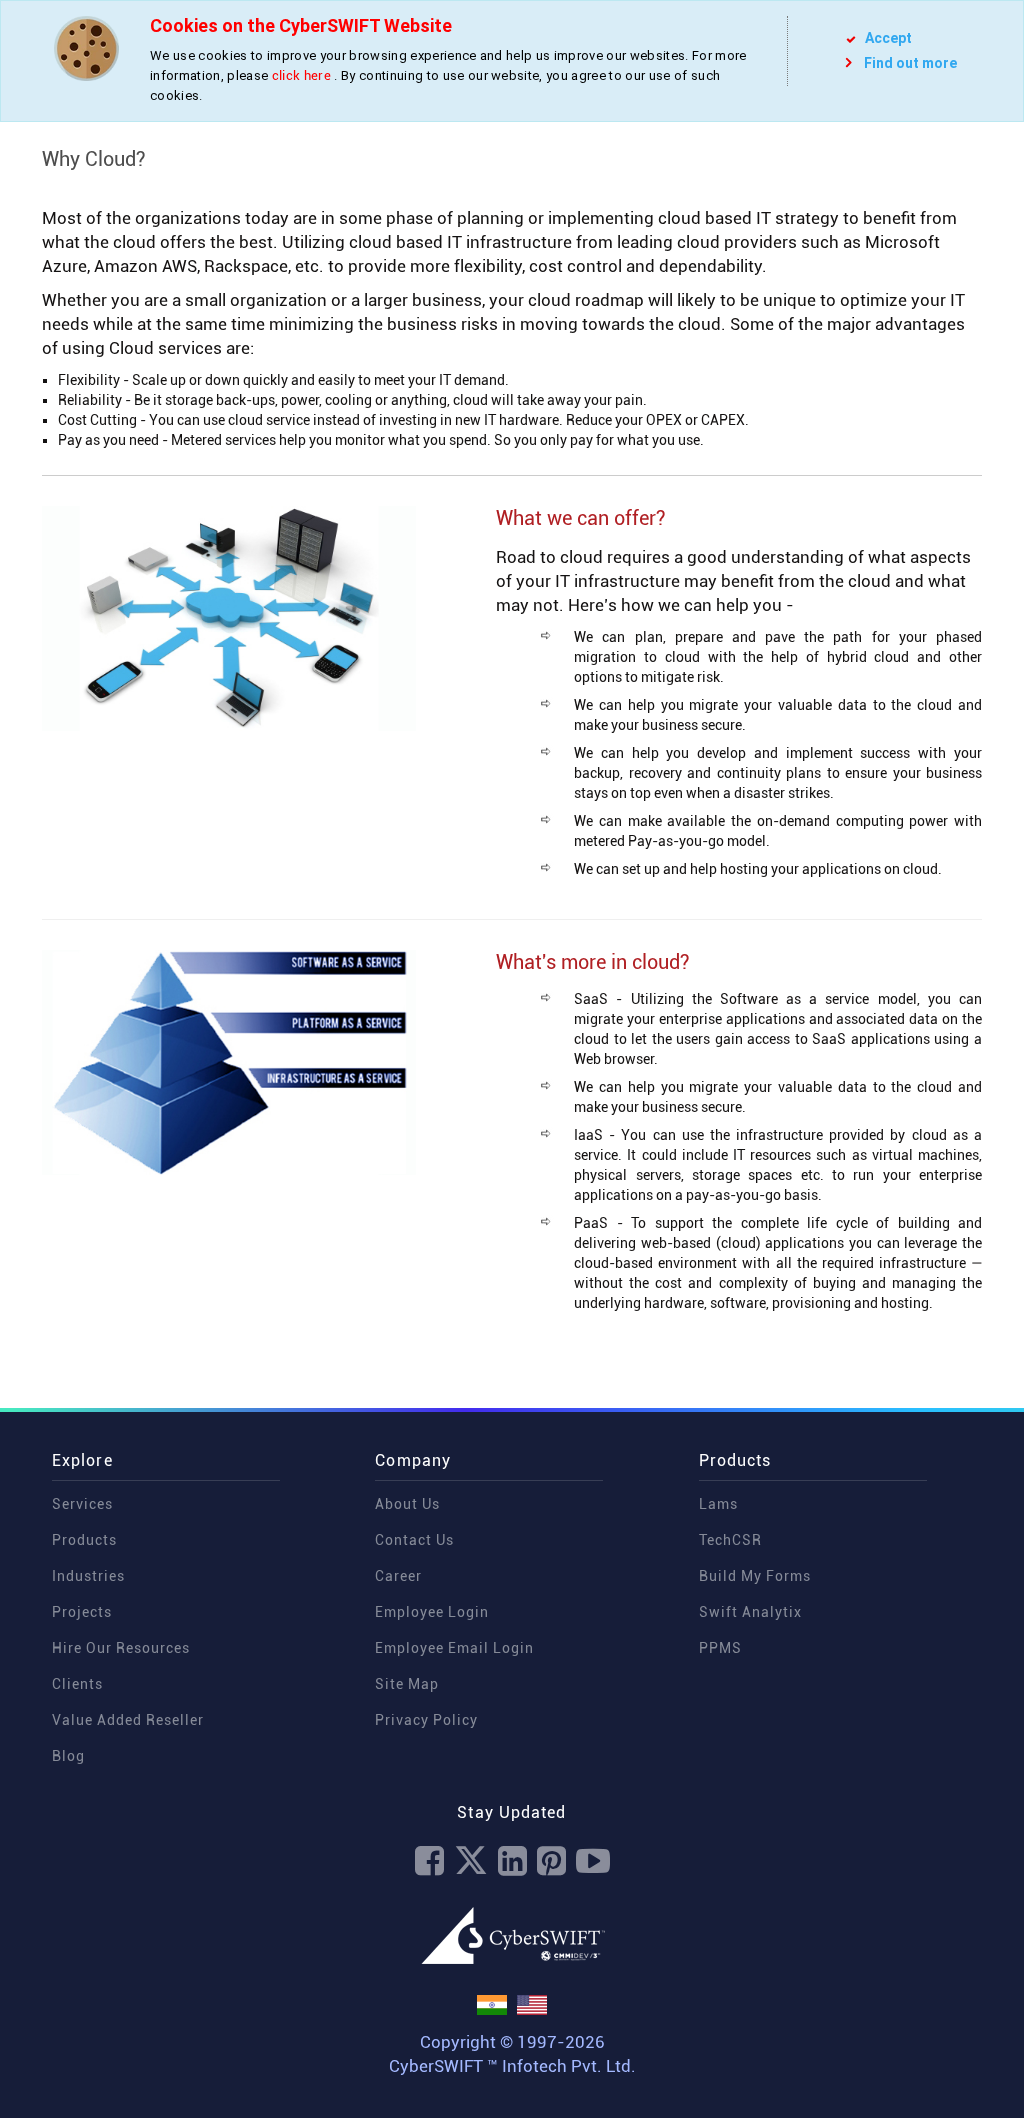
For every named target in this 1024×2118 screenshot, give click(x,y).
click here (301, 75)
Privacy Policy (426, 1720)
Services (82, 1504)
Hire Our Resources (121, 1648)
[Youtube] (593, 1861)
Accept (887, 38)
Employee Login (432, 1612)
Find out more (910, 63)
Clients (77, 1684)
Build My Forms (755, 1576)
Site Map (407, 1684)
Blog (68, 1756)
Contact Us (414, 1540)
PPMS (720, 1648)
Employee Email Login (454, 1648)
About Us (407, 1504)
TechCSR (730, 1540)
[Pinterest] (551, 1861)
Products (84, 1540)
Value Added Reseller (128, 1720)
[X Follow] (471, 1861)
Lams (718, 1504)
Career (398, 1576)
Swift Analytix (750, 1612)
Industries (88, 1576)
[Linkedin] (512, 1861)
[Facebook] (429, 1861)
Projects (82, 1612)
